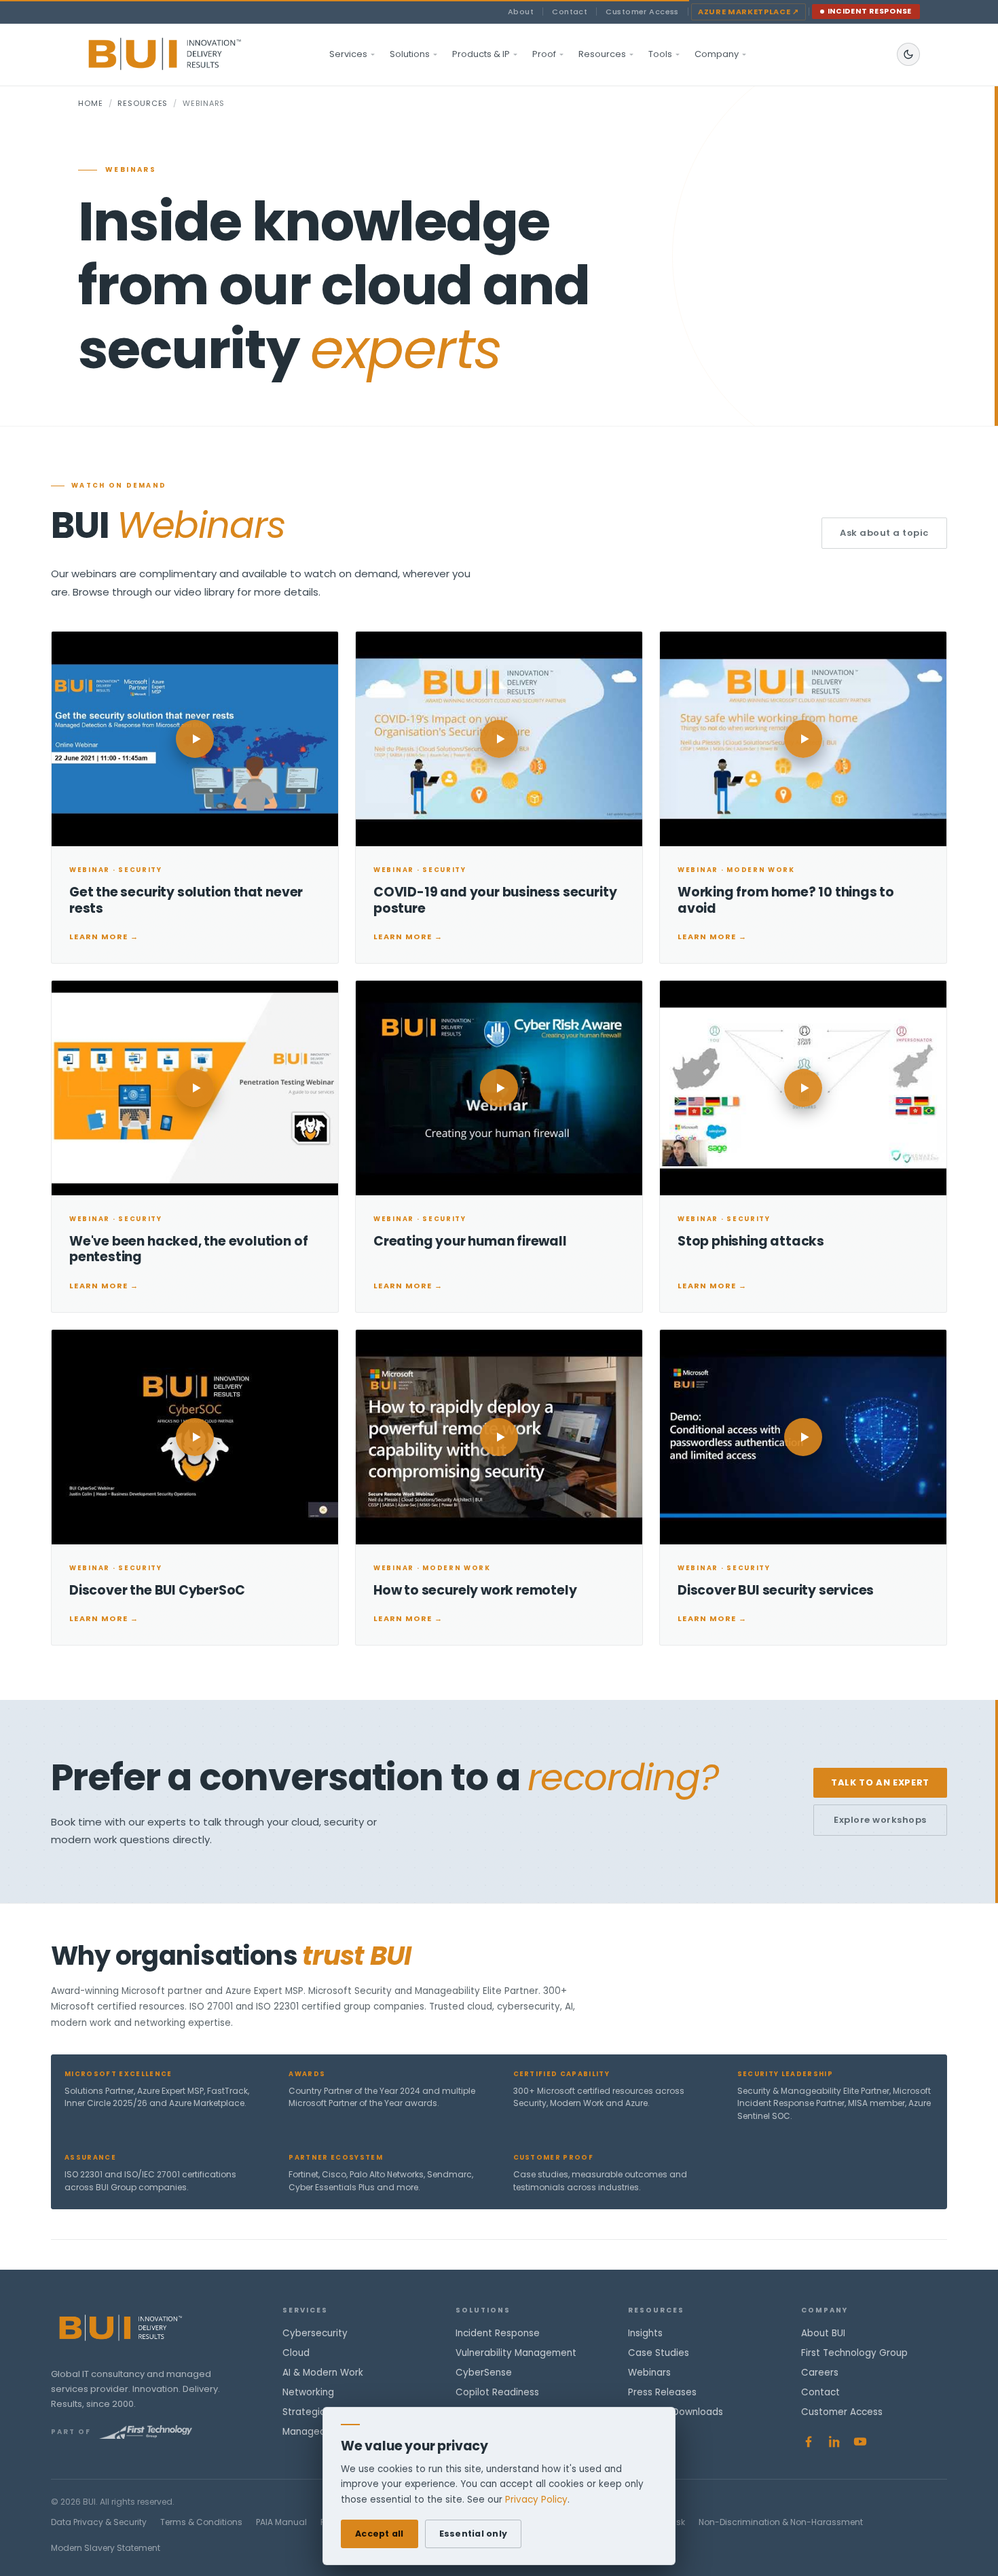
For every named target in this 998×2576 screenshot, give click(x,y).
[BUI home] (188, 54)
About (521, 12)
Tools (660, 54)
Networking (308, 2392)
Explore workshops (880, 1820)
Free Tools (652, 2432)
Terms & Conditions (201, 2522)
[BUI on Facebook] (809, 2442)
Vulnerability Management (516, 2353)
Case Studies (659, 2353)
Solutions (410, 54)
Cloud (296, 2353)
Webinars (649, 2373)
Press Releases (662, 2392)
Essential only (474, 2534)
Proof (544, 54)
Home (91, 103)
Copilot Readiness (497, 2392)
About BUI (823, 2333)
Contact (570, 12)
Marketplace (748, 12)
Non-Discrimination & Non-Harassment (781, 2522)
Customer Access (642, 12)
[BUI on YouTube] (860, 2442)
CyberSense (484, 2373)
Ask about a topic (884, 533)
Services (348, 54)
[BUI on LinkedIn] (834, 2442)
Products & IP (481, 54)
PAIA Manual (281, 2522)
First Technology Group (854, 2353)
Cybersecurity (315, 2333)
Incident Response (870, 11)
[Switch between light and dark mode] (908, 54)
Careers (820, 2373)
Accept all (380, 2534)
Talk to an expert (880, 1782)
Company (717, 54)
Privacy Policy (536, 2500)
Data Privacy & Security (99, 2522)
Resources (602, 54)
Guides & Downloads (676, 2412)
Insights (645, 2333)
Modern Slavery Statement (106, 2548)
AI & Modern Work (323, 2373)
